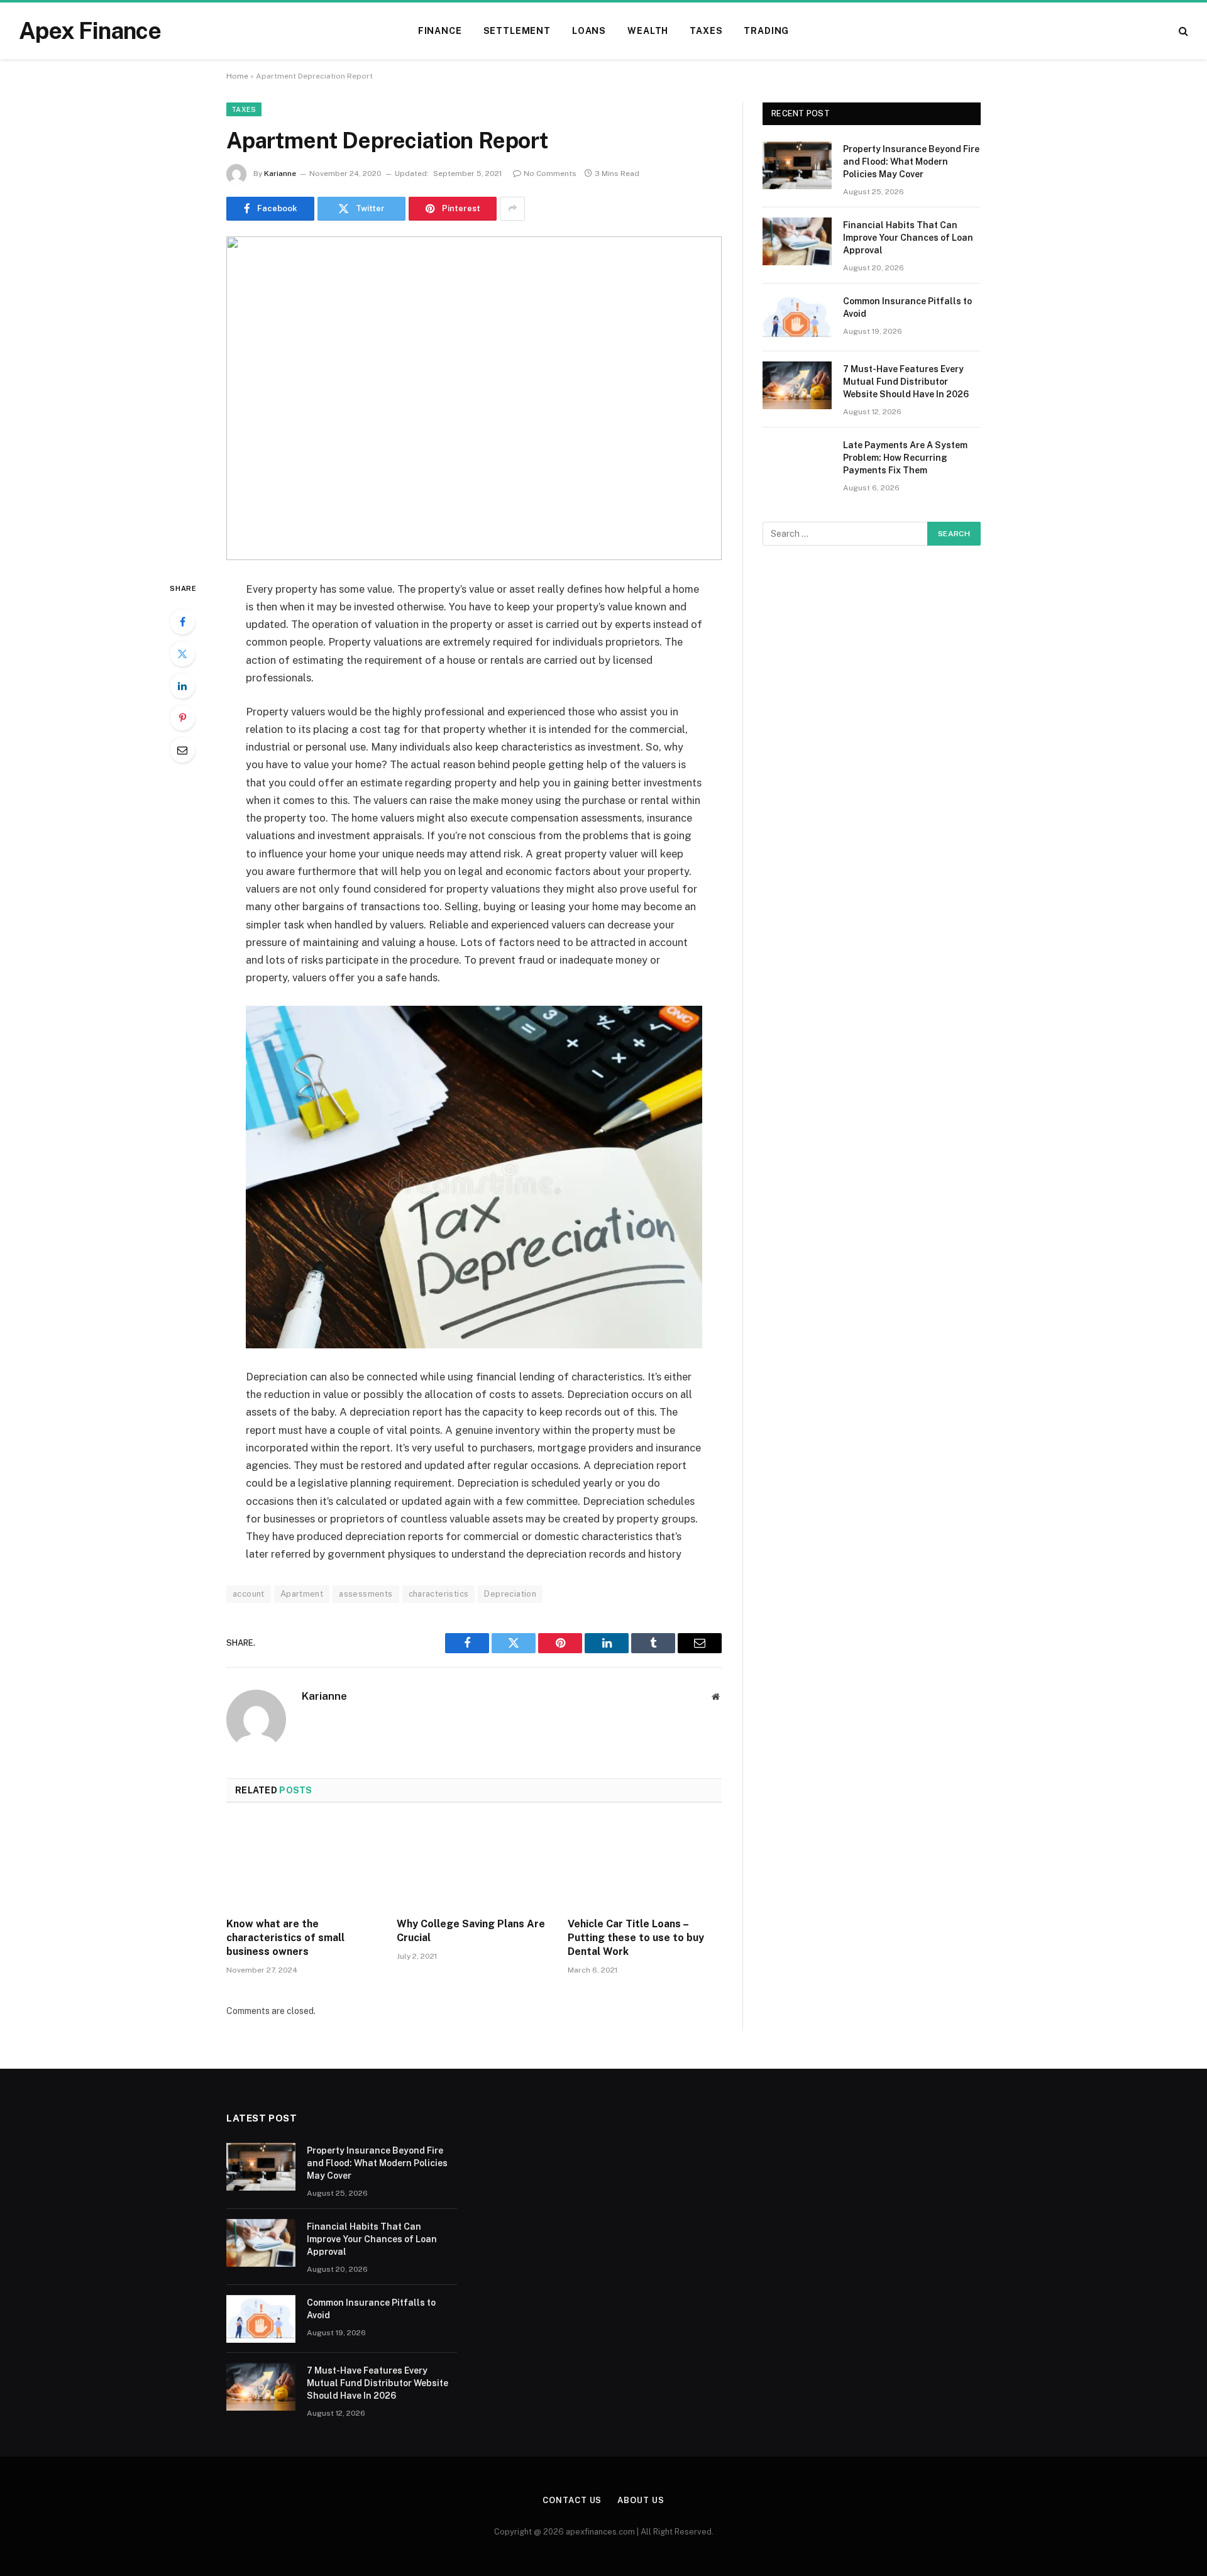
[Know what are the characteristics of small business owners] (303, 1864)
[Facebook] (182, 622)
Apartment (302, 1594)
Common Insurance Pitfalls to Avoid (907, 307)
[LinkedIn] (182, 686)
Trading (766, 31)
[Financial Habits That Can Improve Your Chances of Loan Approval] (797, 241)
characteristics (439, 1594)
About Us (641, 2500)
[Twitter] (182, 654)
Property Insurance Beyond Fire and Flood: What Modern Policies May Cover (911, 162)
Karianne (280, 173)
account (249, 1594)
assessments (366, 1594)
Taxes (706, 31)
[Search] (1182, 31)
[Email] (182, 750)
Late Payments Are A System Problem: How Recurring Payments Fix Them (905, 458)
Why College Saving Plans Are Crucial (471, 1931)
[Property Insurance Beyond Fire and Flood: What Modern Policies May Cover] (797, 165)
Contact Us (572, 2500)
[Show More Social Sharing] (512, 209)
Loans (589, 31)
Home (237, 76)
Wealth (648, 31)
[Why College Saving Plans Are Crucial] (474, 1864)
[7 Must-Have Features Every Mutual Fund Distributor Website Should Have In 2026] (797, 385)
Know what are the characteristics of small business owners (285, 1938)
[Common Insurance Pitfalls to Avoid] (797, 317)
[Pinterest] (182, 718)
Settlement (517, 31)
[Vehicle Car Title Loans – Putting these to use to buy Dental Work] (645, 1864)
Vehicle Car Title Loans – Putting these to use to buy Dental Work (636, 1938)
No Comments (550, 173)
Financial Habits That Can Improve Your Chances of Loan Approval (908, 238)
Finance (440, 31)
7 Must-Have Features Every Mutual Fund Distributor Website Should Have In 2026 (906, 382)
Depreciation (510, 1594)
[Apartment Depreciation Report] (474, 398)
